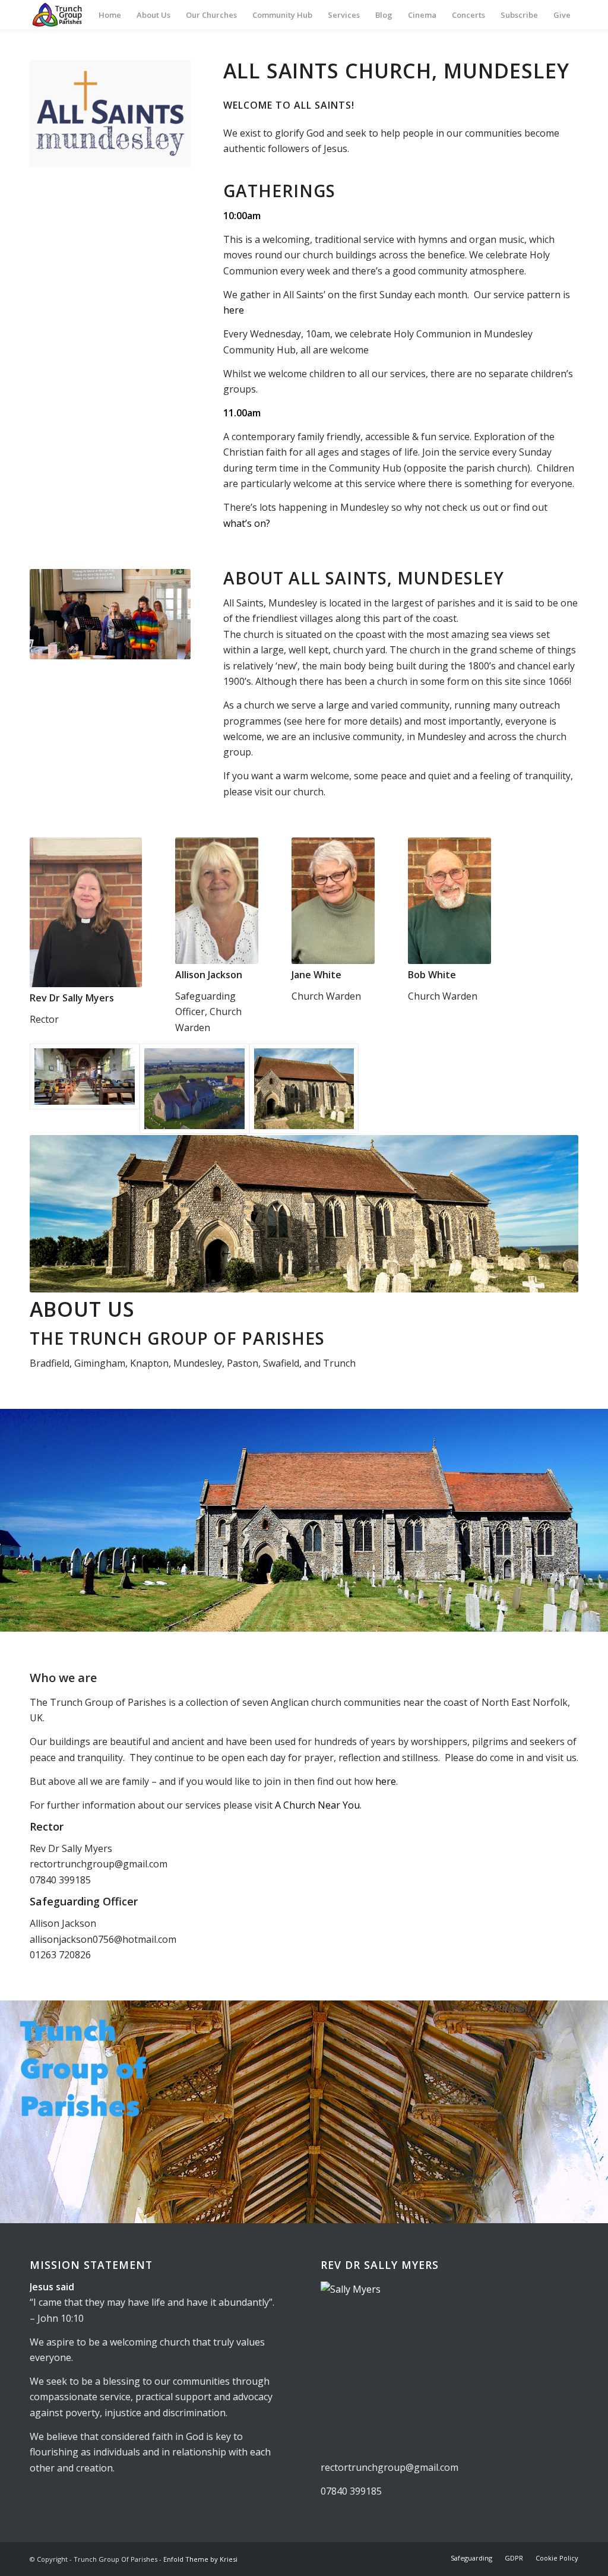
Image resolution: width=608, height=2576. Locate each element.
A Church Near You (317, 1805)
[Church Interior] (85, 1089)
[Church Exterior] (194, 1089)
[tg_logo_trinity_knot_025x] (59, 15)
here (234, 310)
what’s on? (247, 523)
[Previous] (10, 1521)
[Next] (598, 1521)
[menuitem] (110, 15)
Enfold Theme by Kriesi (200, 2559)
